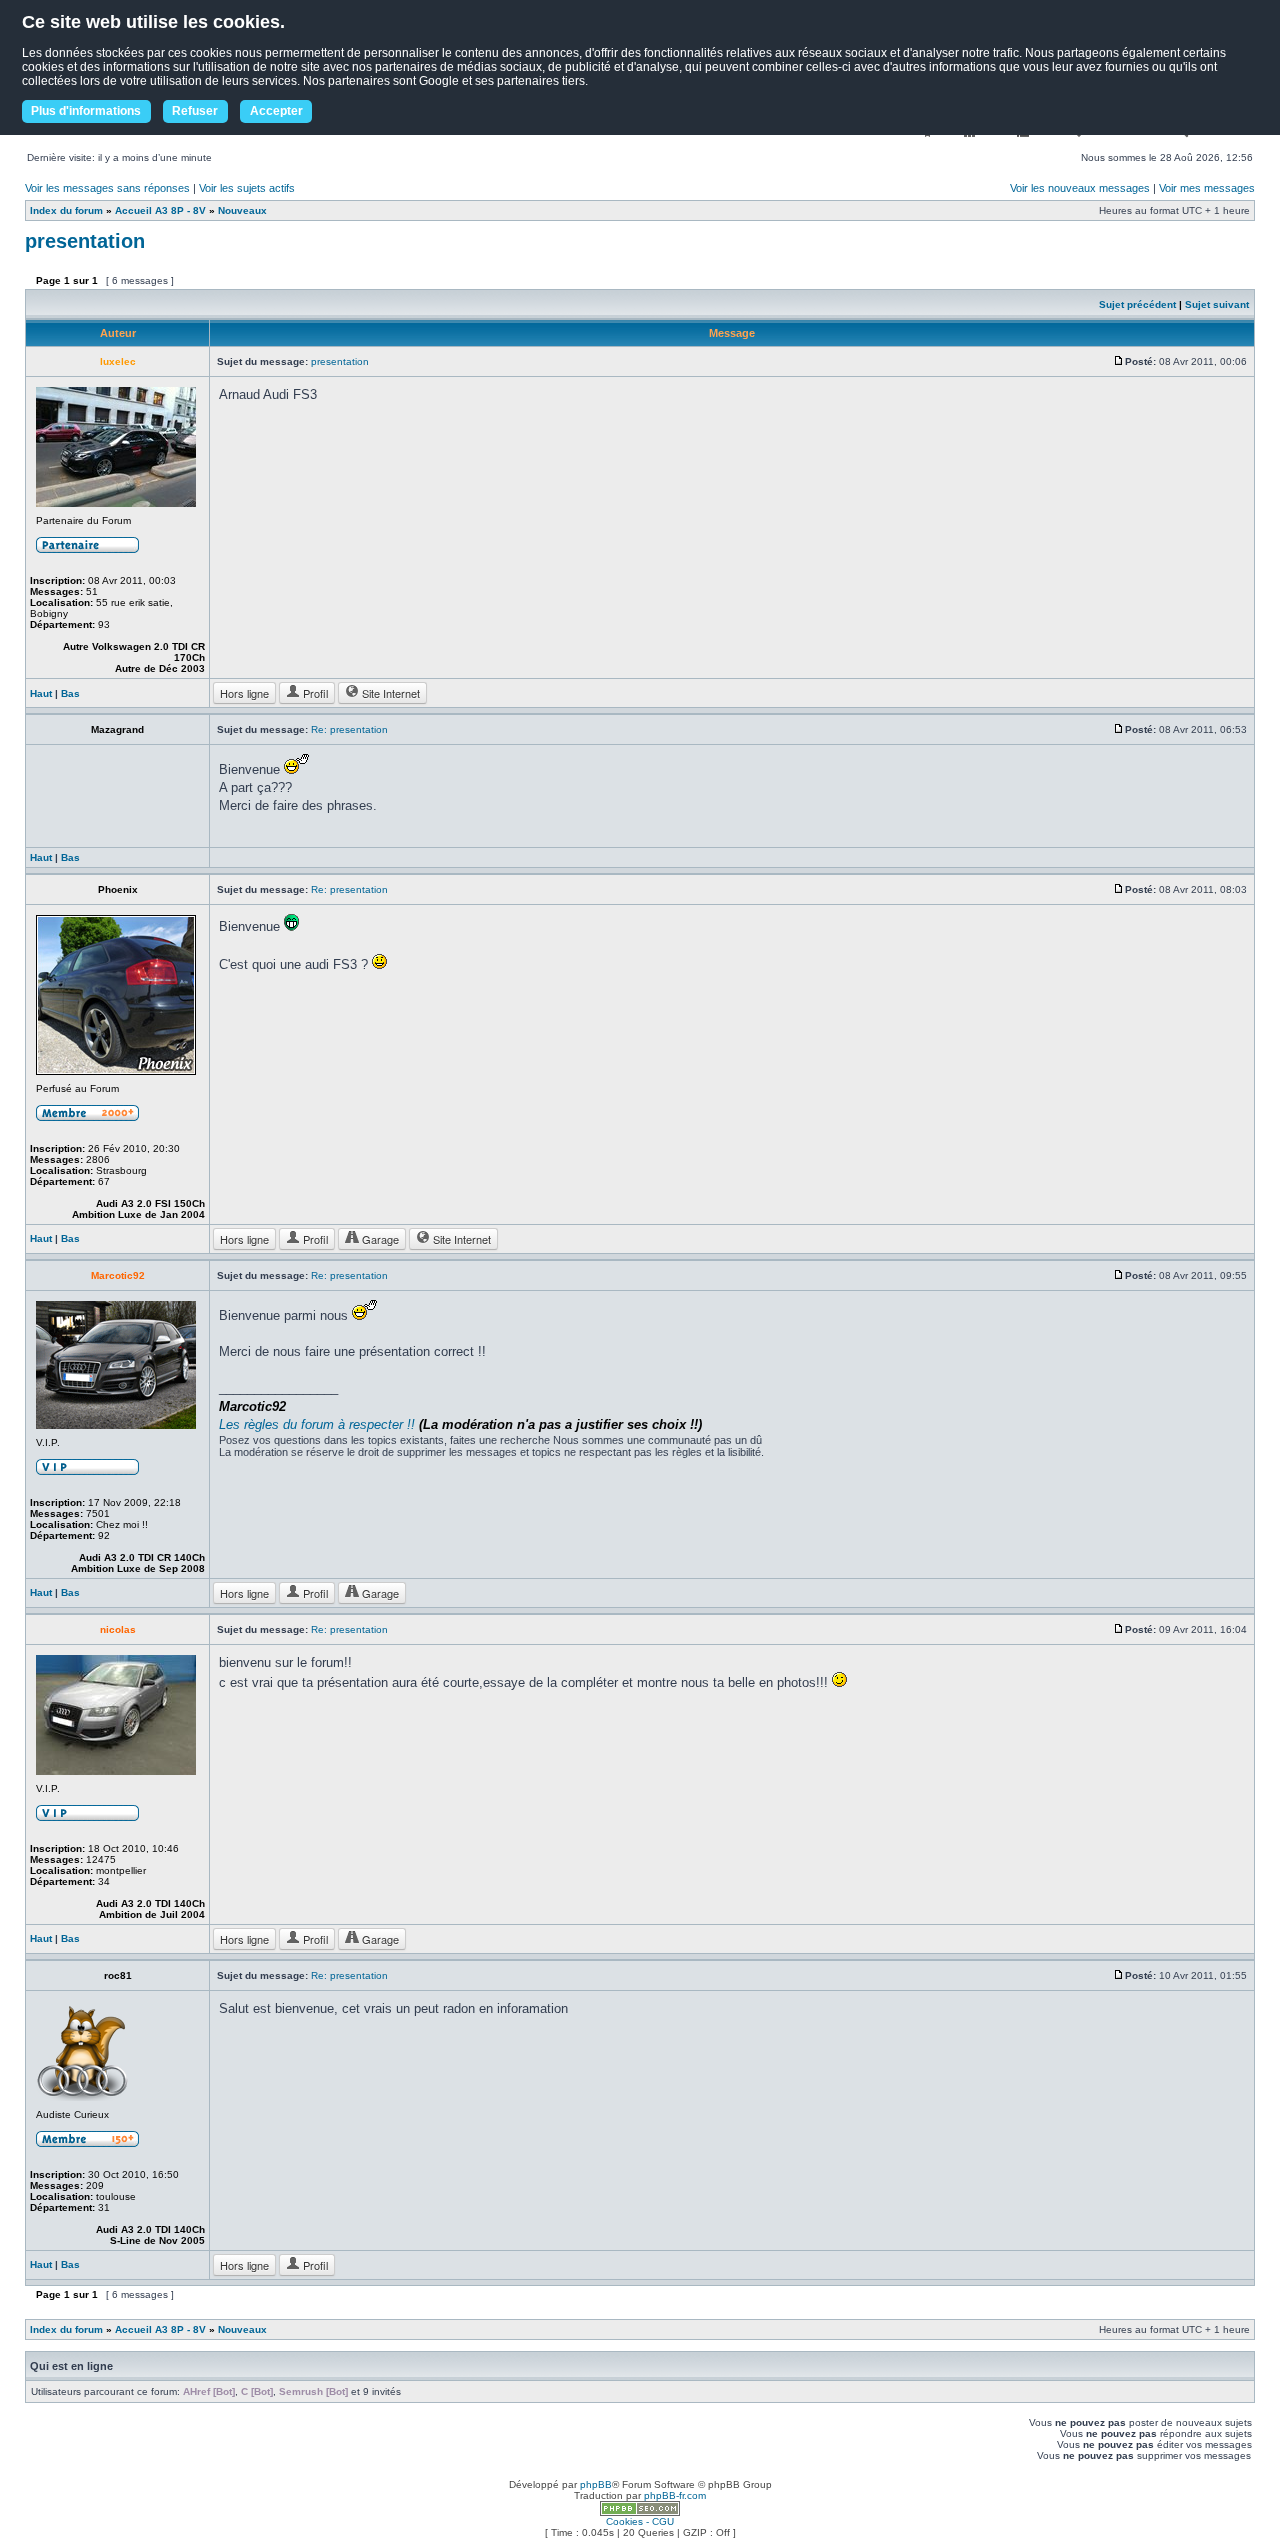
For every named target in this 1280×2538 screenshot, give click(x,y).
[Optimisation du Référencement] (640, 2512)
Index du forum (66, 210)
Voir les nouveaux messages (1080, 188)
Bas (70, 693)
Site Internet (389, 693)
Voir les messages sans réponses (107, 188)
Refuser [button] (195, 111)
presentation (85, 241)
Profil (314, 693)
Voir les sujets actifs (247, 188)
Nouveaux (242, 210)
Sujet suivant (1217, 304)
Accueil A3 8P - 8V (160, 210)
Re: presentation (349, 729)
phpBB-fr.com (675, 2495)
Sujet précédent (1137, 304)
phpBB (596, 2484)
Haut (41, 693)
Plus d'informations (86, 111)
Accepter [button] (276, 111)
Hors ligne (244, 693)
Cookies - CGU (640, 2521)
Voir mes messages (1207, 188)
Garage (379, 1239)
